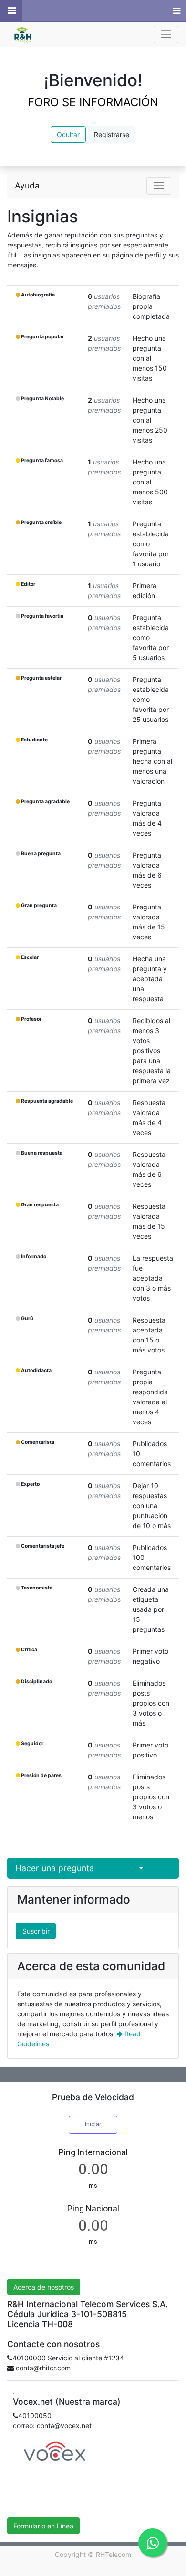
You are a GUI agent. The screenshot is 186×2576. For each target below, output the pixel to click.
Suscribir (36, 1931)
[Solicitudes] (11, 11)
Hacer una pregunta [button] (55, 1868)
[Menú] (176, 11)
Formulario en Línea (43, 2526)
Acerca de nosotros (44, 2287)
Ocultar (68, 134)
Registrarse (112, 134)
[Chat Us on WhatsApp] (153, 2543)
